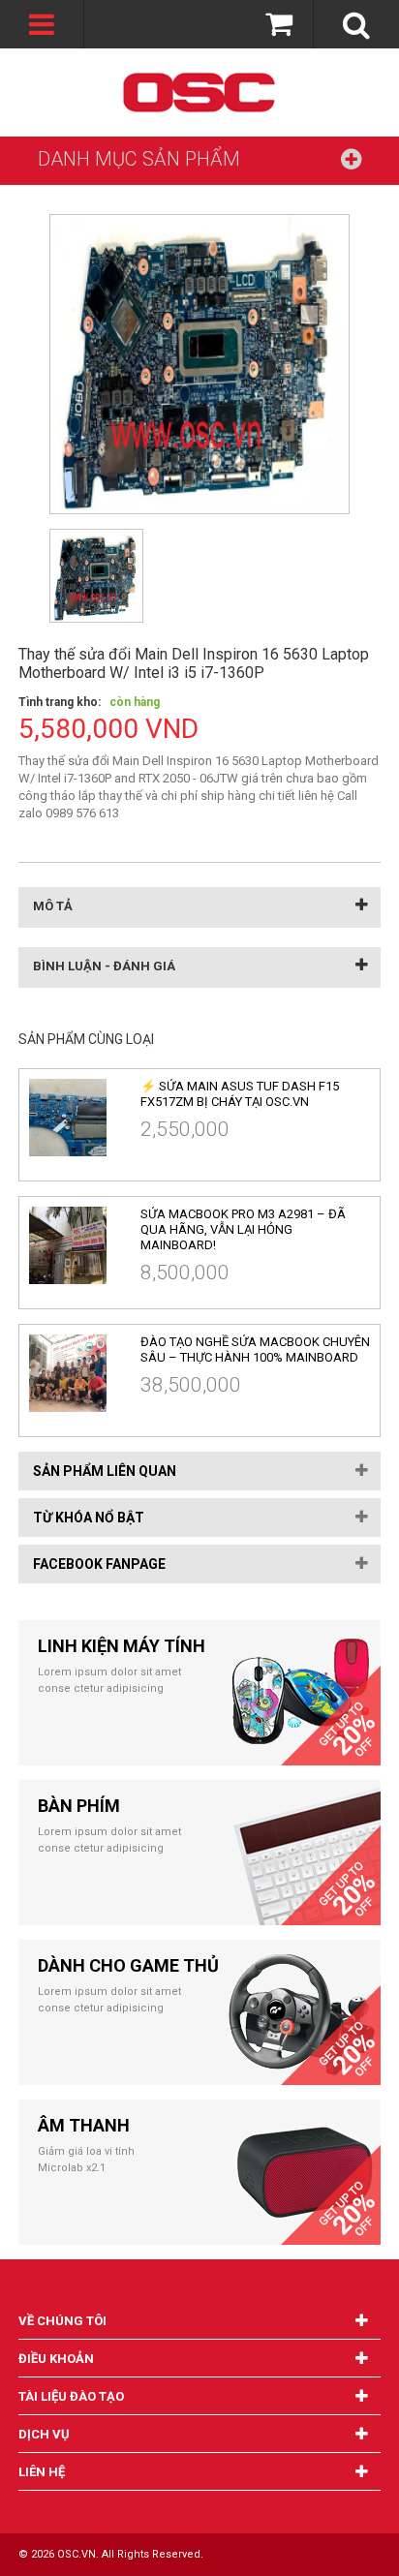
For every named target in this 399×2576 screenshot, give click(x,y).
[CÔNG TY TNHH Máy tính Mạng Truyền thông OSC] (199, 92)
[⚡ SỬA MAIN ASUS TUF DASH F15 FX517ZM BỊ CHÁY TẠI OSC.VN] (77, 1118)
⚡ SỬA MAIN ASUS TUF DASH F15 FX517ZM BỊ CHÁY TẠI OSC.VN (240, 1094)
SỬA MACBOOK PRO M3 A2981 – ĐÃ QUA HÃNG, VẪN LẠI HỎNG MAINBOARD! (243, 1230)
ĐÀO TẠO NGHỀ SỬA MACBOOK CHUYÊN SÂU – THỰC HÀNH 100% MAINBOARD (255, 1349)
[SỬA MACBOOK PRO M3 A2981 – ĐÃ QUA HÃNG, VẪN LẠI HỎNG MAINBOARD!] (77, 1245)
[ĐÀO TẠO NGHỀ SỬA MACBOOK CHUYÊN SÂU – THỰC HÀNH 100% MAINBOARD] (77, 1373)
